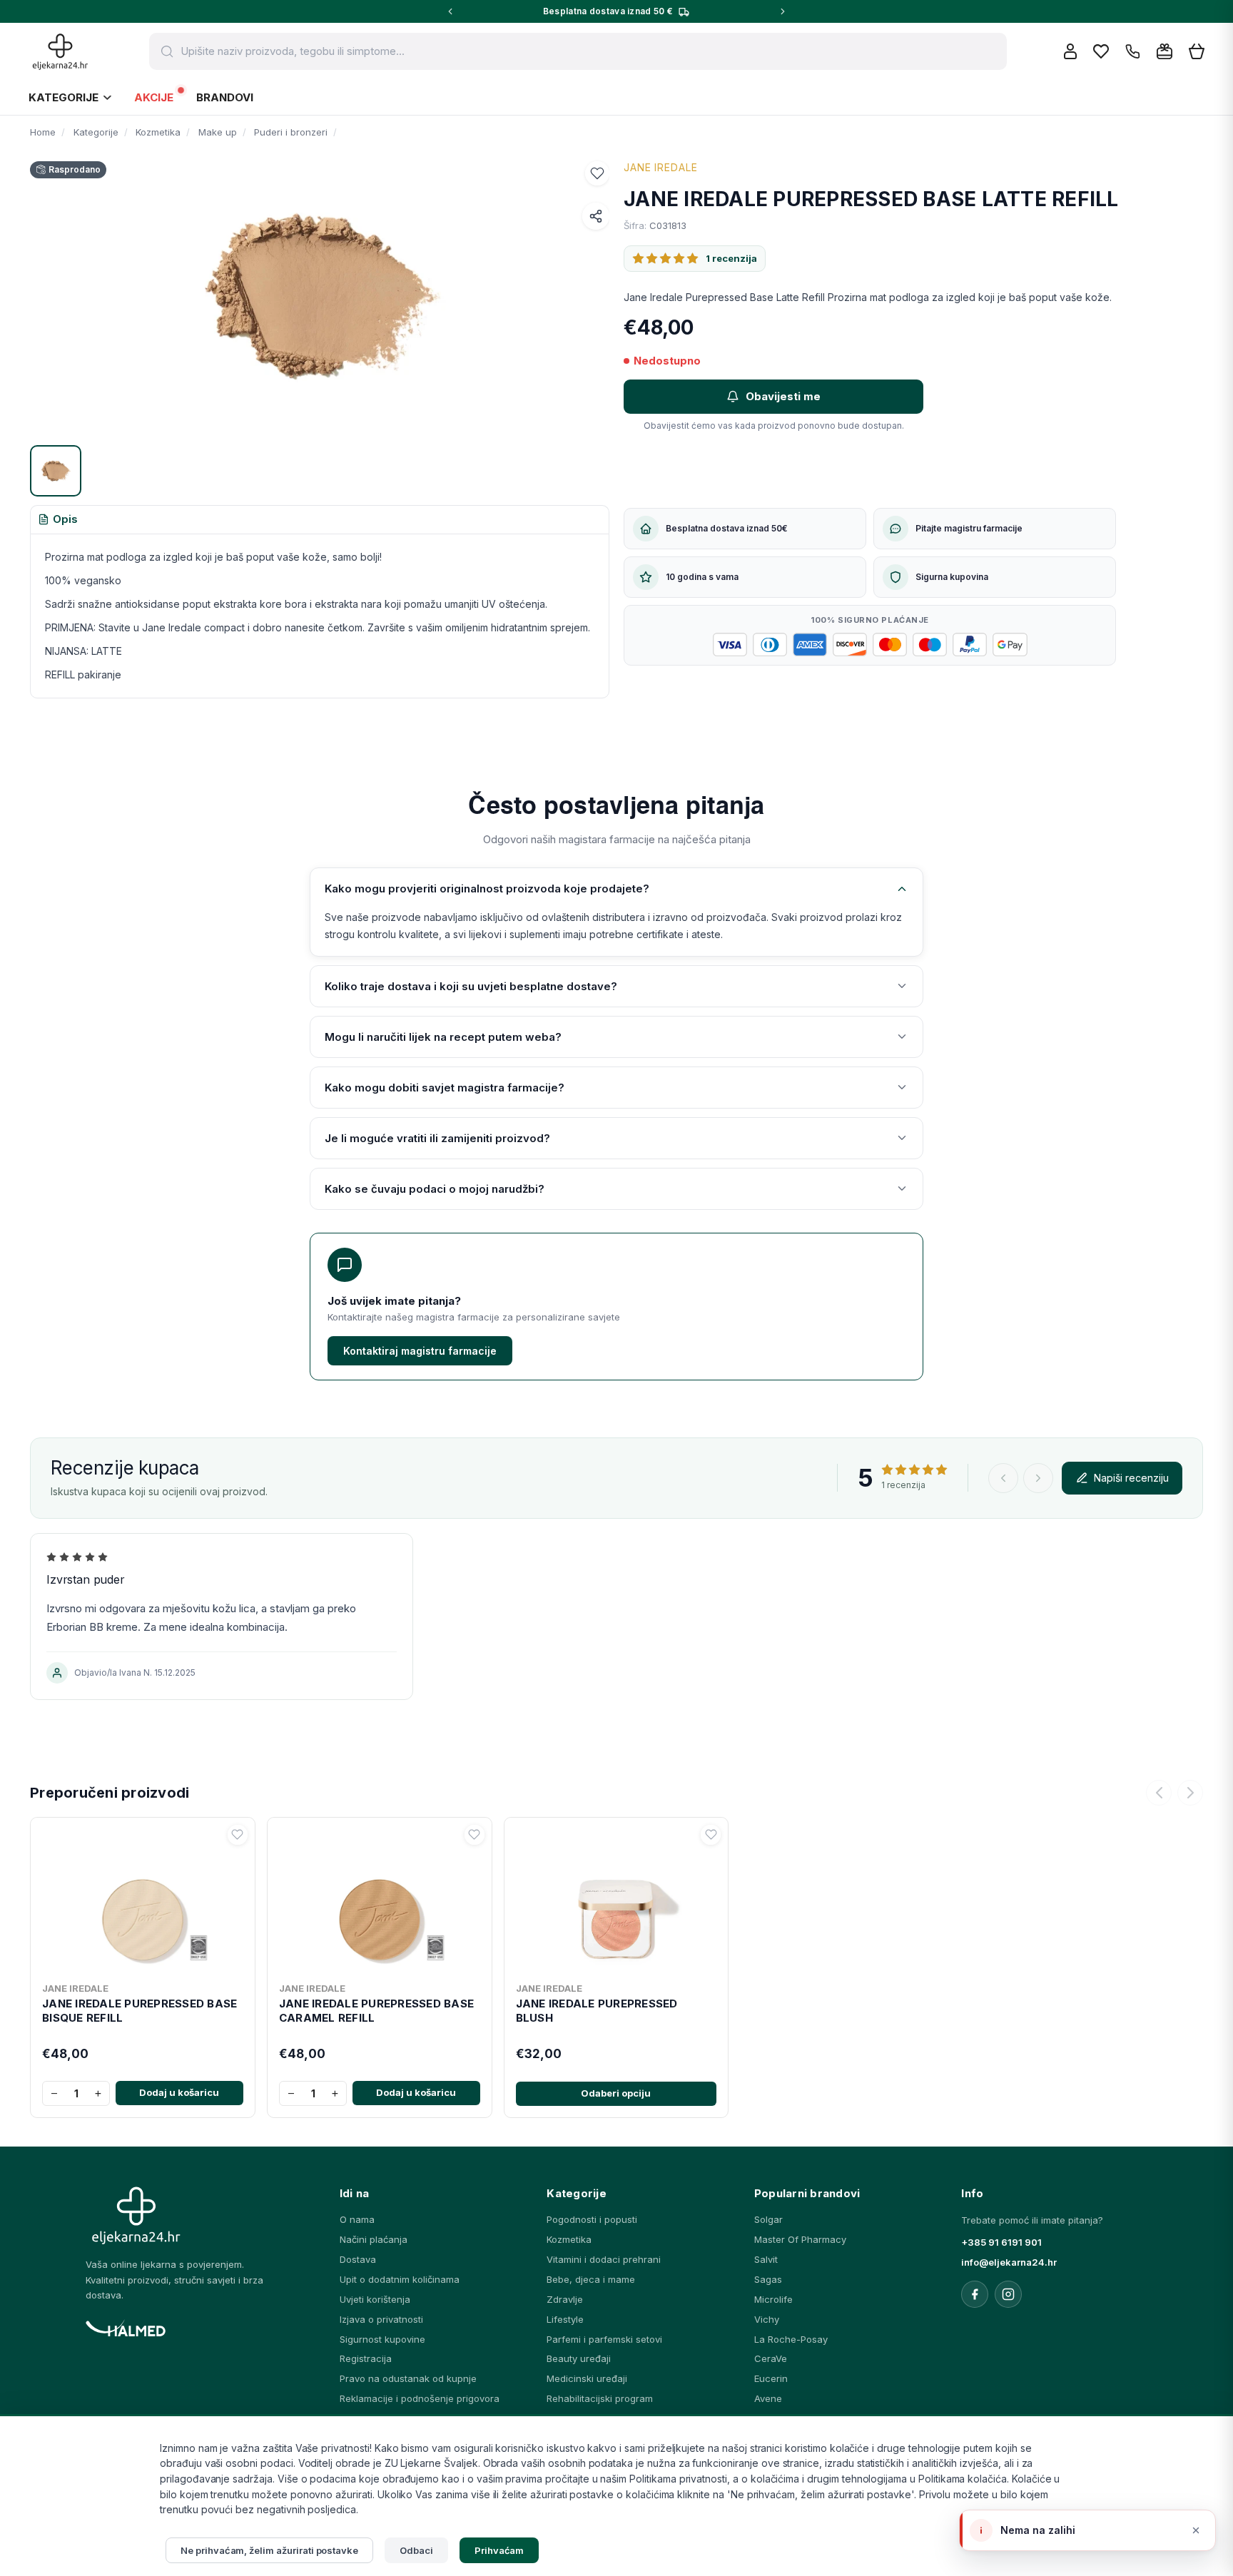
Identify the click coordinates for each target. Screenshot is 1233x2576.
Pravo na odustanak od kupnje (408, 2378)
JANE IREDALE (661, 167)
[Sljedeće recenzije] (1038, 1478)
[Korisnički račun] (1070, 51)
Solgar (768, 2219)
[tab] (58, 520)
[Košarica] (1197, 52)
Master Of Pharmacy (800, 2239)
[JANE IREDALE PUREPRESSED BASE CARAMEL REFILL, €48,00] (380, 1900)
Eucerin (771, 2378)
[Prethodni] (1159, 1793)
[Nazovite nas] (1133, 52)
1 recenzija (731, 258)
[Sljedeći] (1190, 1793)
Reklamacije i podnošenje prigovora (420, 2398)
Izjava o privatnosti (381, 2319)
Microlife (773, 2299)
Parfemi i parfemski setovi (604, 2339)
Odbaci (416, 2550)
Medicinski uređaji (587, 2378)
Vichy (767, 2319)
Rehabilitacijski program (600, 2398)
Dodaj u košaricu (179, 2092)
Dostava (358, 2259)
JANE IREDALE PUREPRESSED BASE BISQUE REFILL (139, 2011)
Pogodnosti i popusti (592, 2219)
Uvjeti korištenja (375, 2299)
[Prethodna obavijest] (450, 11)
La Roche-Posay (791, 2339)
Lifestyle (565, 2319)
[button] (597, 173)
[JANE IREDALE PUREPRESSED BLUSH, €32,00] (616, 1900)
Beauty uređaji (579, 2358)
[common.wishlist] (1101, 51)
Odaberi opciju (616, 2093)
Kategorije (64, 97)
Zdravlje (565, 2299)
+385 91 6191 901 (1001, 2242)
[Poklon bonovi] (1164, 51)
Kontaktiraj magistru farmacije (420, 1351)
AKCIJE (154, 97)
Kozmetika (569, 2239)
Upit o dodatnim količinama (400, 2279)
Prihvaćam (499, 2550)
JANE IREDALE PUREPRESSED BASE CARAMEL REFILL (376, 2011)
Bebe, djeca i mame (591, 2279)
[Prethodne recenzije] (1003, 1478)
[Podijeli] (596, 216)
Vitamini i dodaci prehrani (604, 2259)
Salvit (766, 2259)
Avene (768, 2398)
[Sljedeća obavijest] (783, 11)
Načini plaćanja (374, 2239)
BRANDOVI (225, 97)
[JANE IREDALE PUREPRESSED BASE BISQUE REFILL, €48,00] (143, 1900)
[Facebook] (975, 2294)
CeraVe (771, 2358)
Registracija (366, 2358)
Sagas (768, 2279)
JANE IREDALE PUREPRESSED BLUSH (597, 2011)
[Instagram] (1008, 2294)
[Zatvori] (1196, 2530)
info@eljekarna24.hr (1009, 2262)
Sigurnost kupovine (382, 2339)
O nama (357, 2219)
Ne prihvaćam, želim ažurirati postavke (269, 2550)
